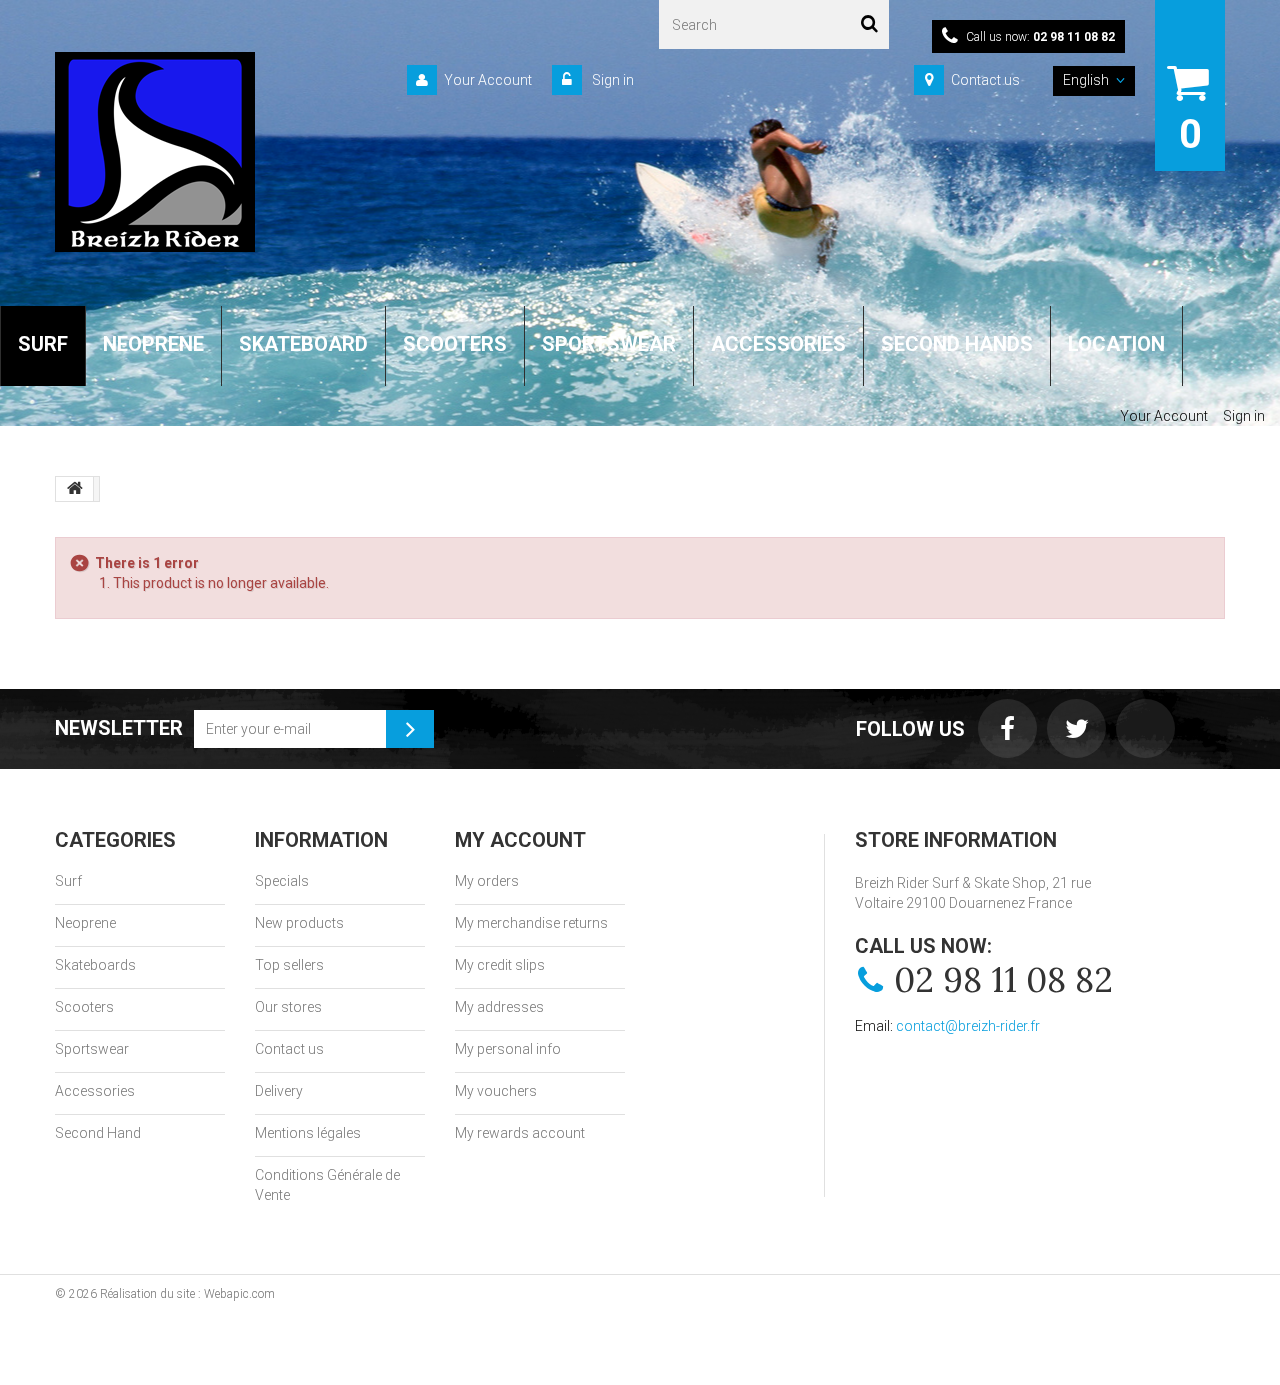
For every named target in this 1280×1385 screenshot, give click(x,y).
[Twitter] (1076, 728)
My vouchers (496, 1091)
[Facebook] (1007, 728)
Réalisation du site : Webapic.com (187, 1294)
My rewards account (520, 1133)
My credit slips (500, 965)
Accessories (95, 1091)
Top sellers (289, 965)
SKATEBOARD (303, 344)
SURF (43, 344)
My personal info (508, 1049)
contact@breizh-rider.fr (968, 1026)
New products (299, 923)
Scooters (84, 1007)
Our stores (288, 1007)
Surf (68, 881)
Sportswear (92, 1049)
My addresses (499, 1007)
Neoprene (85, 923)
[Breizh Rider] (155, 152)
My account (520, 840)
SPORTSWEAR (609, 344)
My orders (487, 881)
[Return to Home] (75, 489)
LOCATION (1116, 344)
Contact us (985, 80)
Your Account (488, 80)
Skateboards (95, 965)
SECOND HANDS (957, 344)
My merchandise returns (531, 923)
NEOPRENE (153, 344)
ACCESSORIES (778, 344)
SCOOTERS (455, 344)
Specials (282, 881)
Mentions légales (308, 1133)
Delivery (279, 1091)
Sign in (611, 80)
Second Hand (98, 1133)
